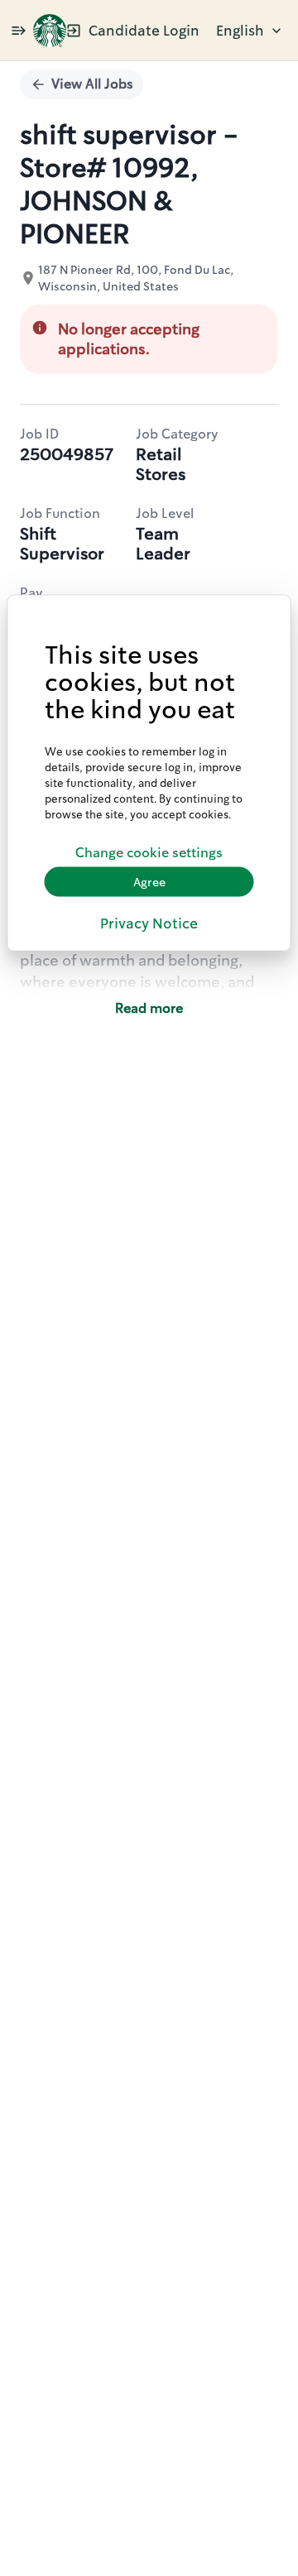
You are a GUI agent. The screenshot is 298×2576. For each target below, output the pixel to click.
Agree (149, 881)
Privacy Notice (149, 923)
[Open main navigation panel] (18, 30)
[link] (50, 31)
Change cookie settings (149, 852)
